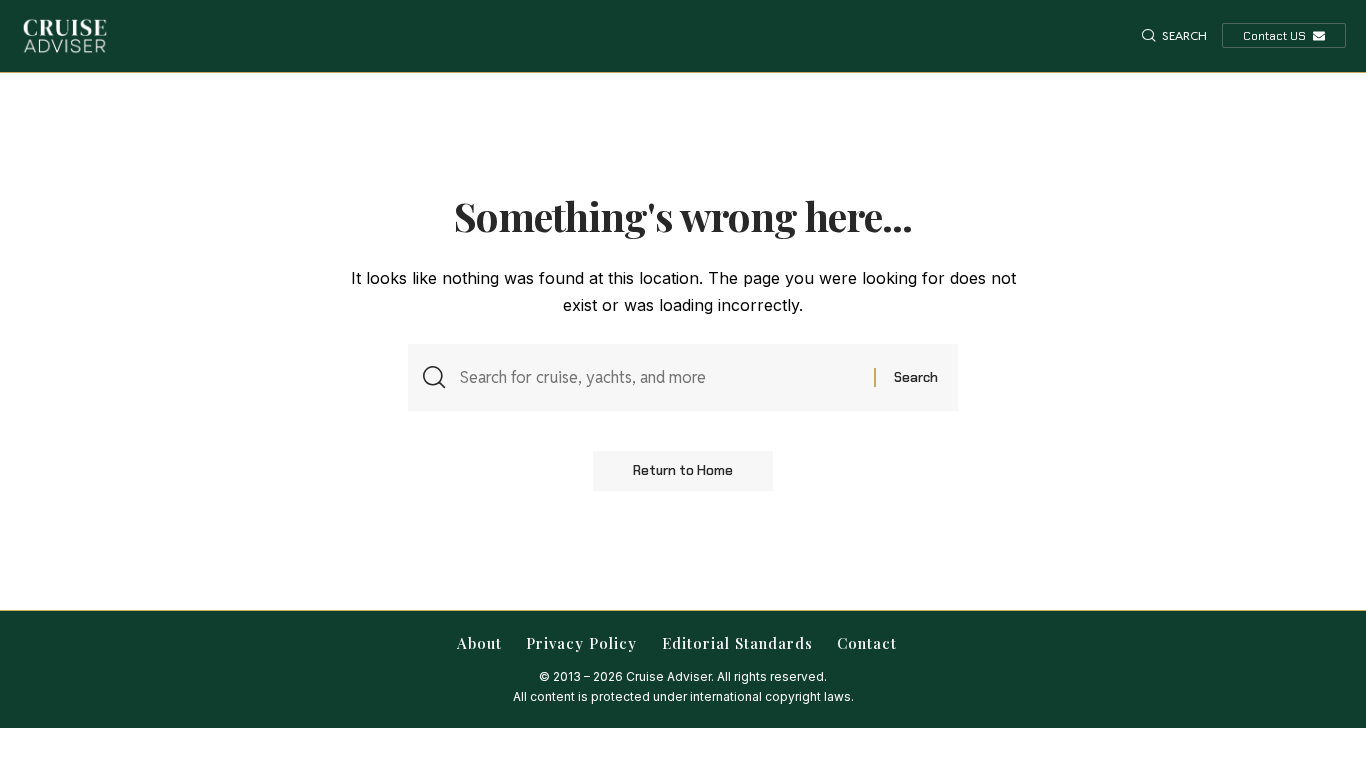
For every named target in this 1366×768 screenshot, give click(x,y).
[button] (1174, 36)
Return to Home (683, 470)
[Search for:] (659, 377)
